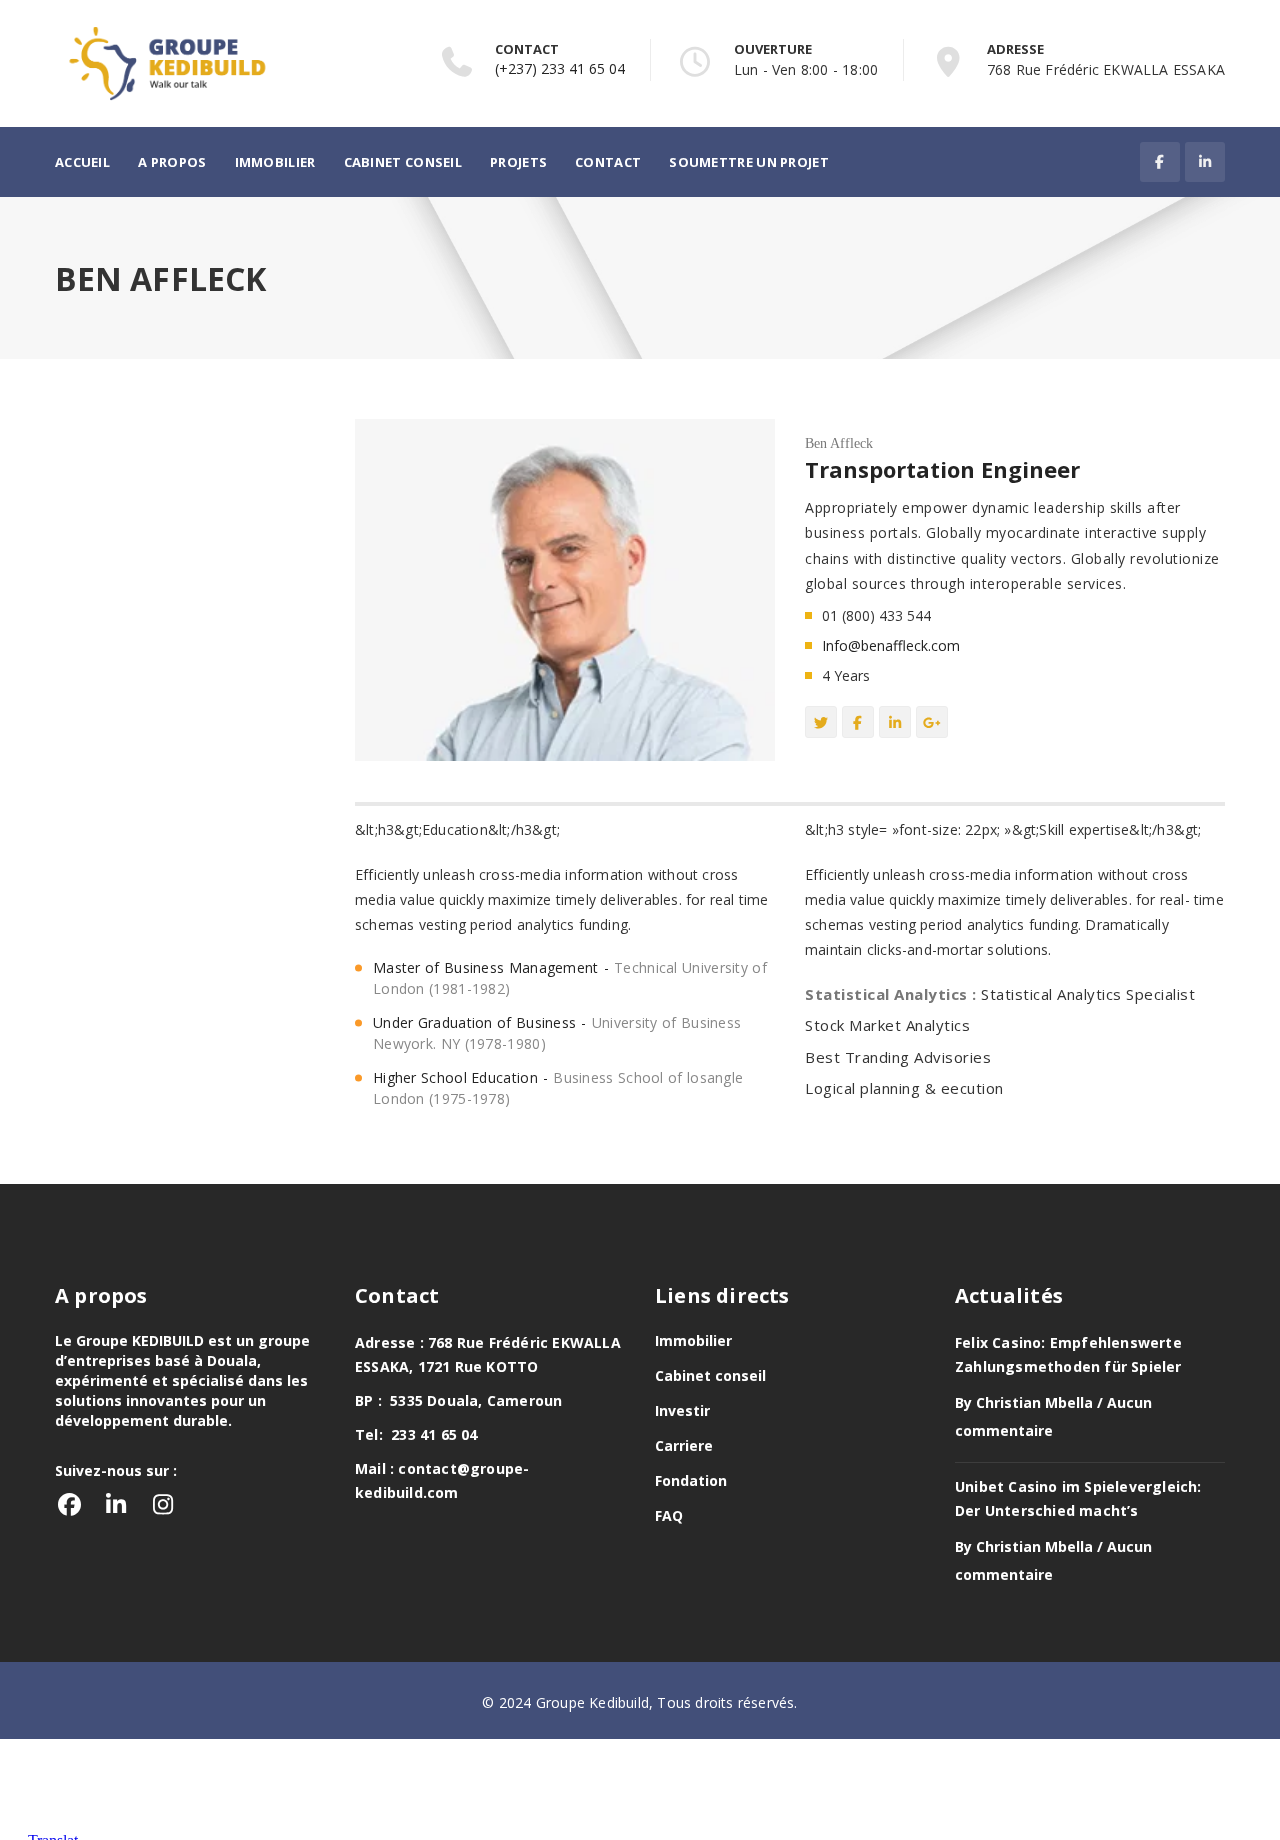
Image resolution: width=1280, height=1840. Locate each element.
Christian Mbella (1034, 1402)
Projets (518, 162)
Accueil (82, 162)
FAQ (669, 1515)
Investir (682, 1410)
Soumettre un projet (749, 162)
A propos (172, 162)
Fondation (691, 1480)
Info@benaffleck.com (891, 645)
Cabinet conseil (403, 162)
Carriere (684, 1445)
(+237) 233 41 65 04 (560, 68)
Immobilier (275, 162)
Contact (608, 162)
